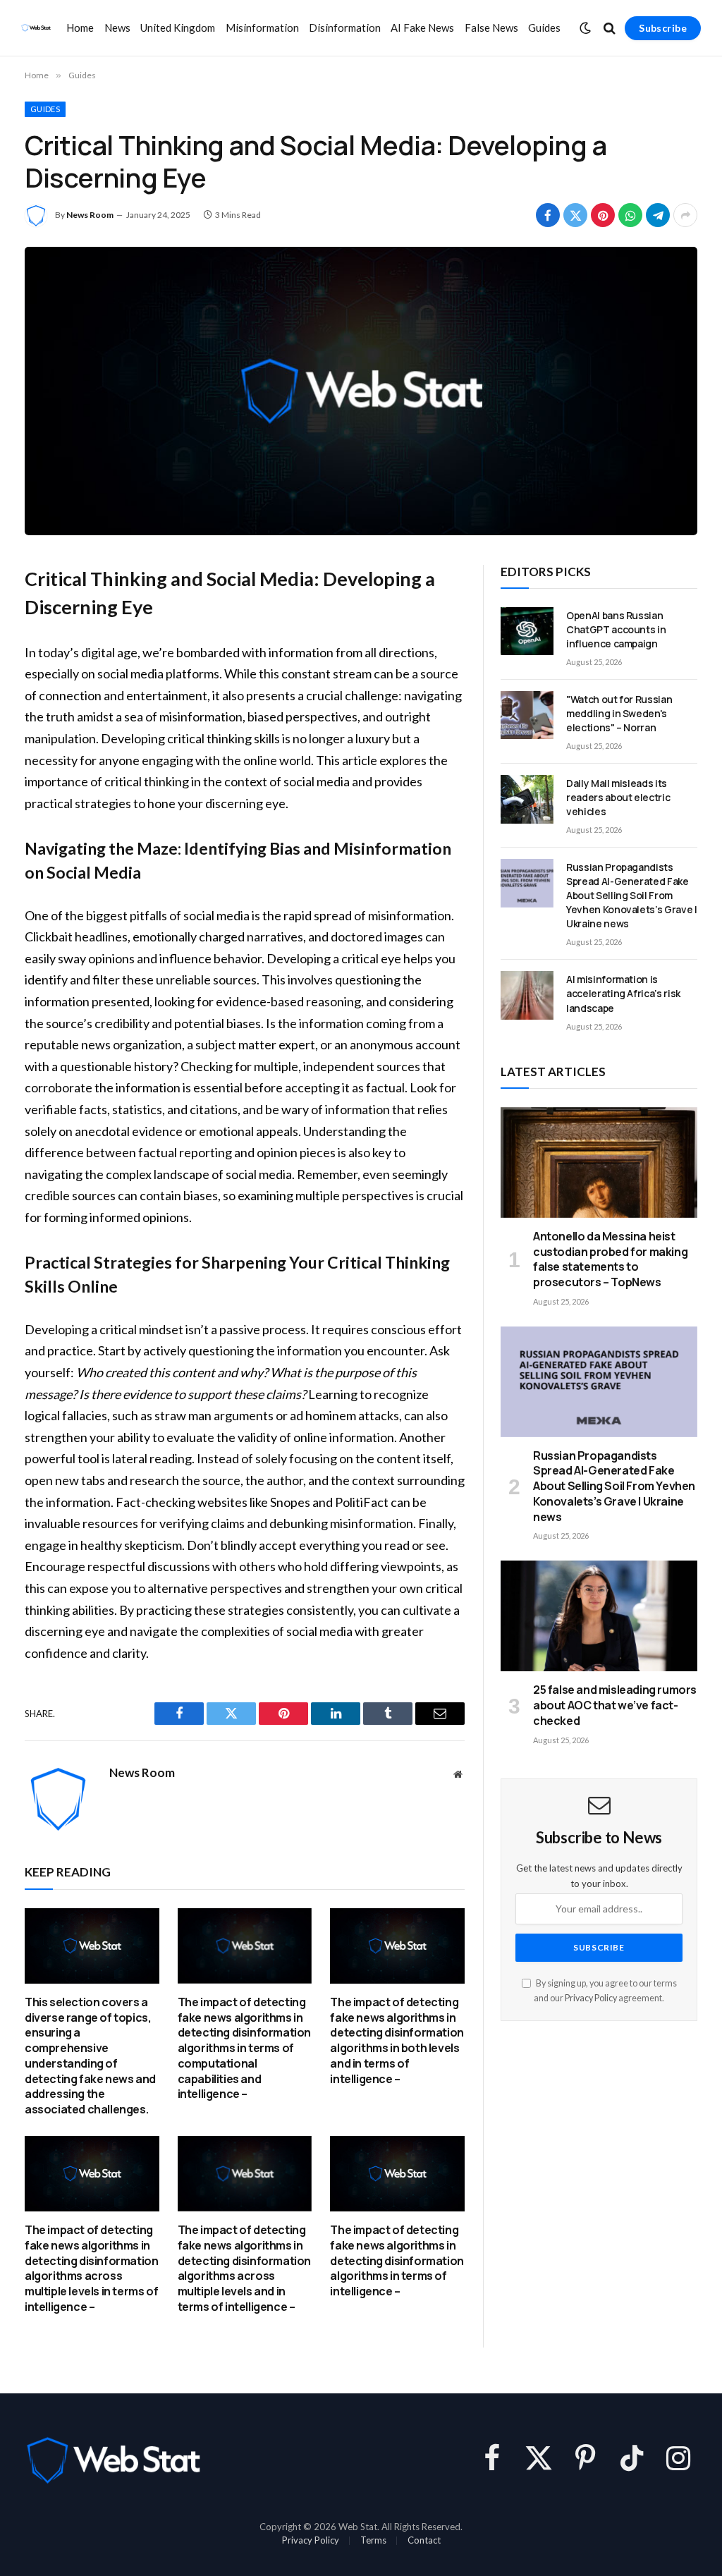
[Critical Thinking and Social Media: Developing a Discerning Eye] (361, 391)
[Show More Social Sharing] (685, 215)
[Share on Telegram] (658, 215)
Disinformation (345, 28)
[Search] (610, 28)
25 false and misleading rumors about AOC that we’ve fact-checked (615, 1705)
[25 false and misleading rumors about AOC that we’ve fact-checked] (599, 1616)
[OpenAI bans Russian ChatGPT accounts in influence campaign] (527, 631)
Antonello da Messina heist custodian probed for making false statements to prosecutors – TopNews (610, 1259)
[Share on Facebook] (548, 215)
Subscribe (663, 28)
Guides (544, 28)
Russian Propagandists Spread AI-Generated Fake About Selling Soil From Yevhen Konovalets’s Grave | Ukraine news (632, 895)
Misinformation (262, 28)
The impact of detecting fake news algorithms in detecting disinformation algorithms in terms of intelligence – (397, 2261)
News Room (90, 215)
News (117, 28)
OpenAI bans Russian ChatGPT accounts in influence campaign (616, 629)
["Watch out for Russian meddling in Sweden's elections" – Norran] (527, 715)
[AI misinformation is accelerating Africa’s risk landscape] (527, 995)
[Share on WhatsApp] (630, 215)
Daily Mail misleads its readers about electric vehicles (618, 797)
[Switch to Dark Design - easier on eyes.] (585, 28)
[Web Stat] (36, 28)
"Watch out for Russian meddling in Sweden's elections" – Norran (619, 713)
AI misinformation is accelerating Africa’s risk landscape (623, 993)
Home (80, 28)
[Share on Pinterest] (603, 215)
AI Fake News (422, 28)
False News (491, 28)
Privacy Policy (591, 1998)
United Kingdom (178, 28)
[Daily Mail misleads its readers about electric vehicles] (527, 799)
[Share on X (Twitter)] (575, 215)
